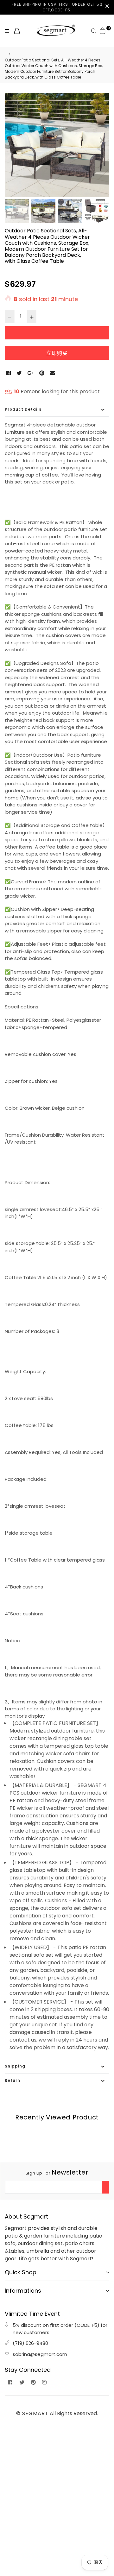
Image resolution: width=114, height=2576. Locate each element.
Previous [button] (13, 140)
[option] (57, 145)
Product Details (23, 409)
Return (13, 2080)
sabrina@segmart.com (40, 2354)
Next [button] (101, 140)
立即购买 (57, 353)
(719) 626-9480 (30, 2343)
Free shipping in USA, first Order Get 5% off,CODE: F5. (57, 7)
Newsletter (57, 2172)
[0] (103, 31)
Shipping (15, 2066)
